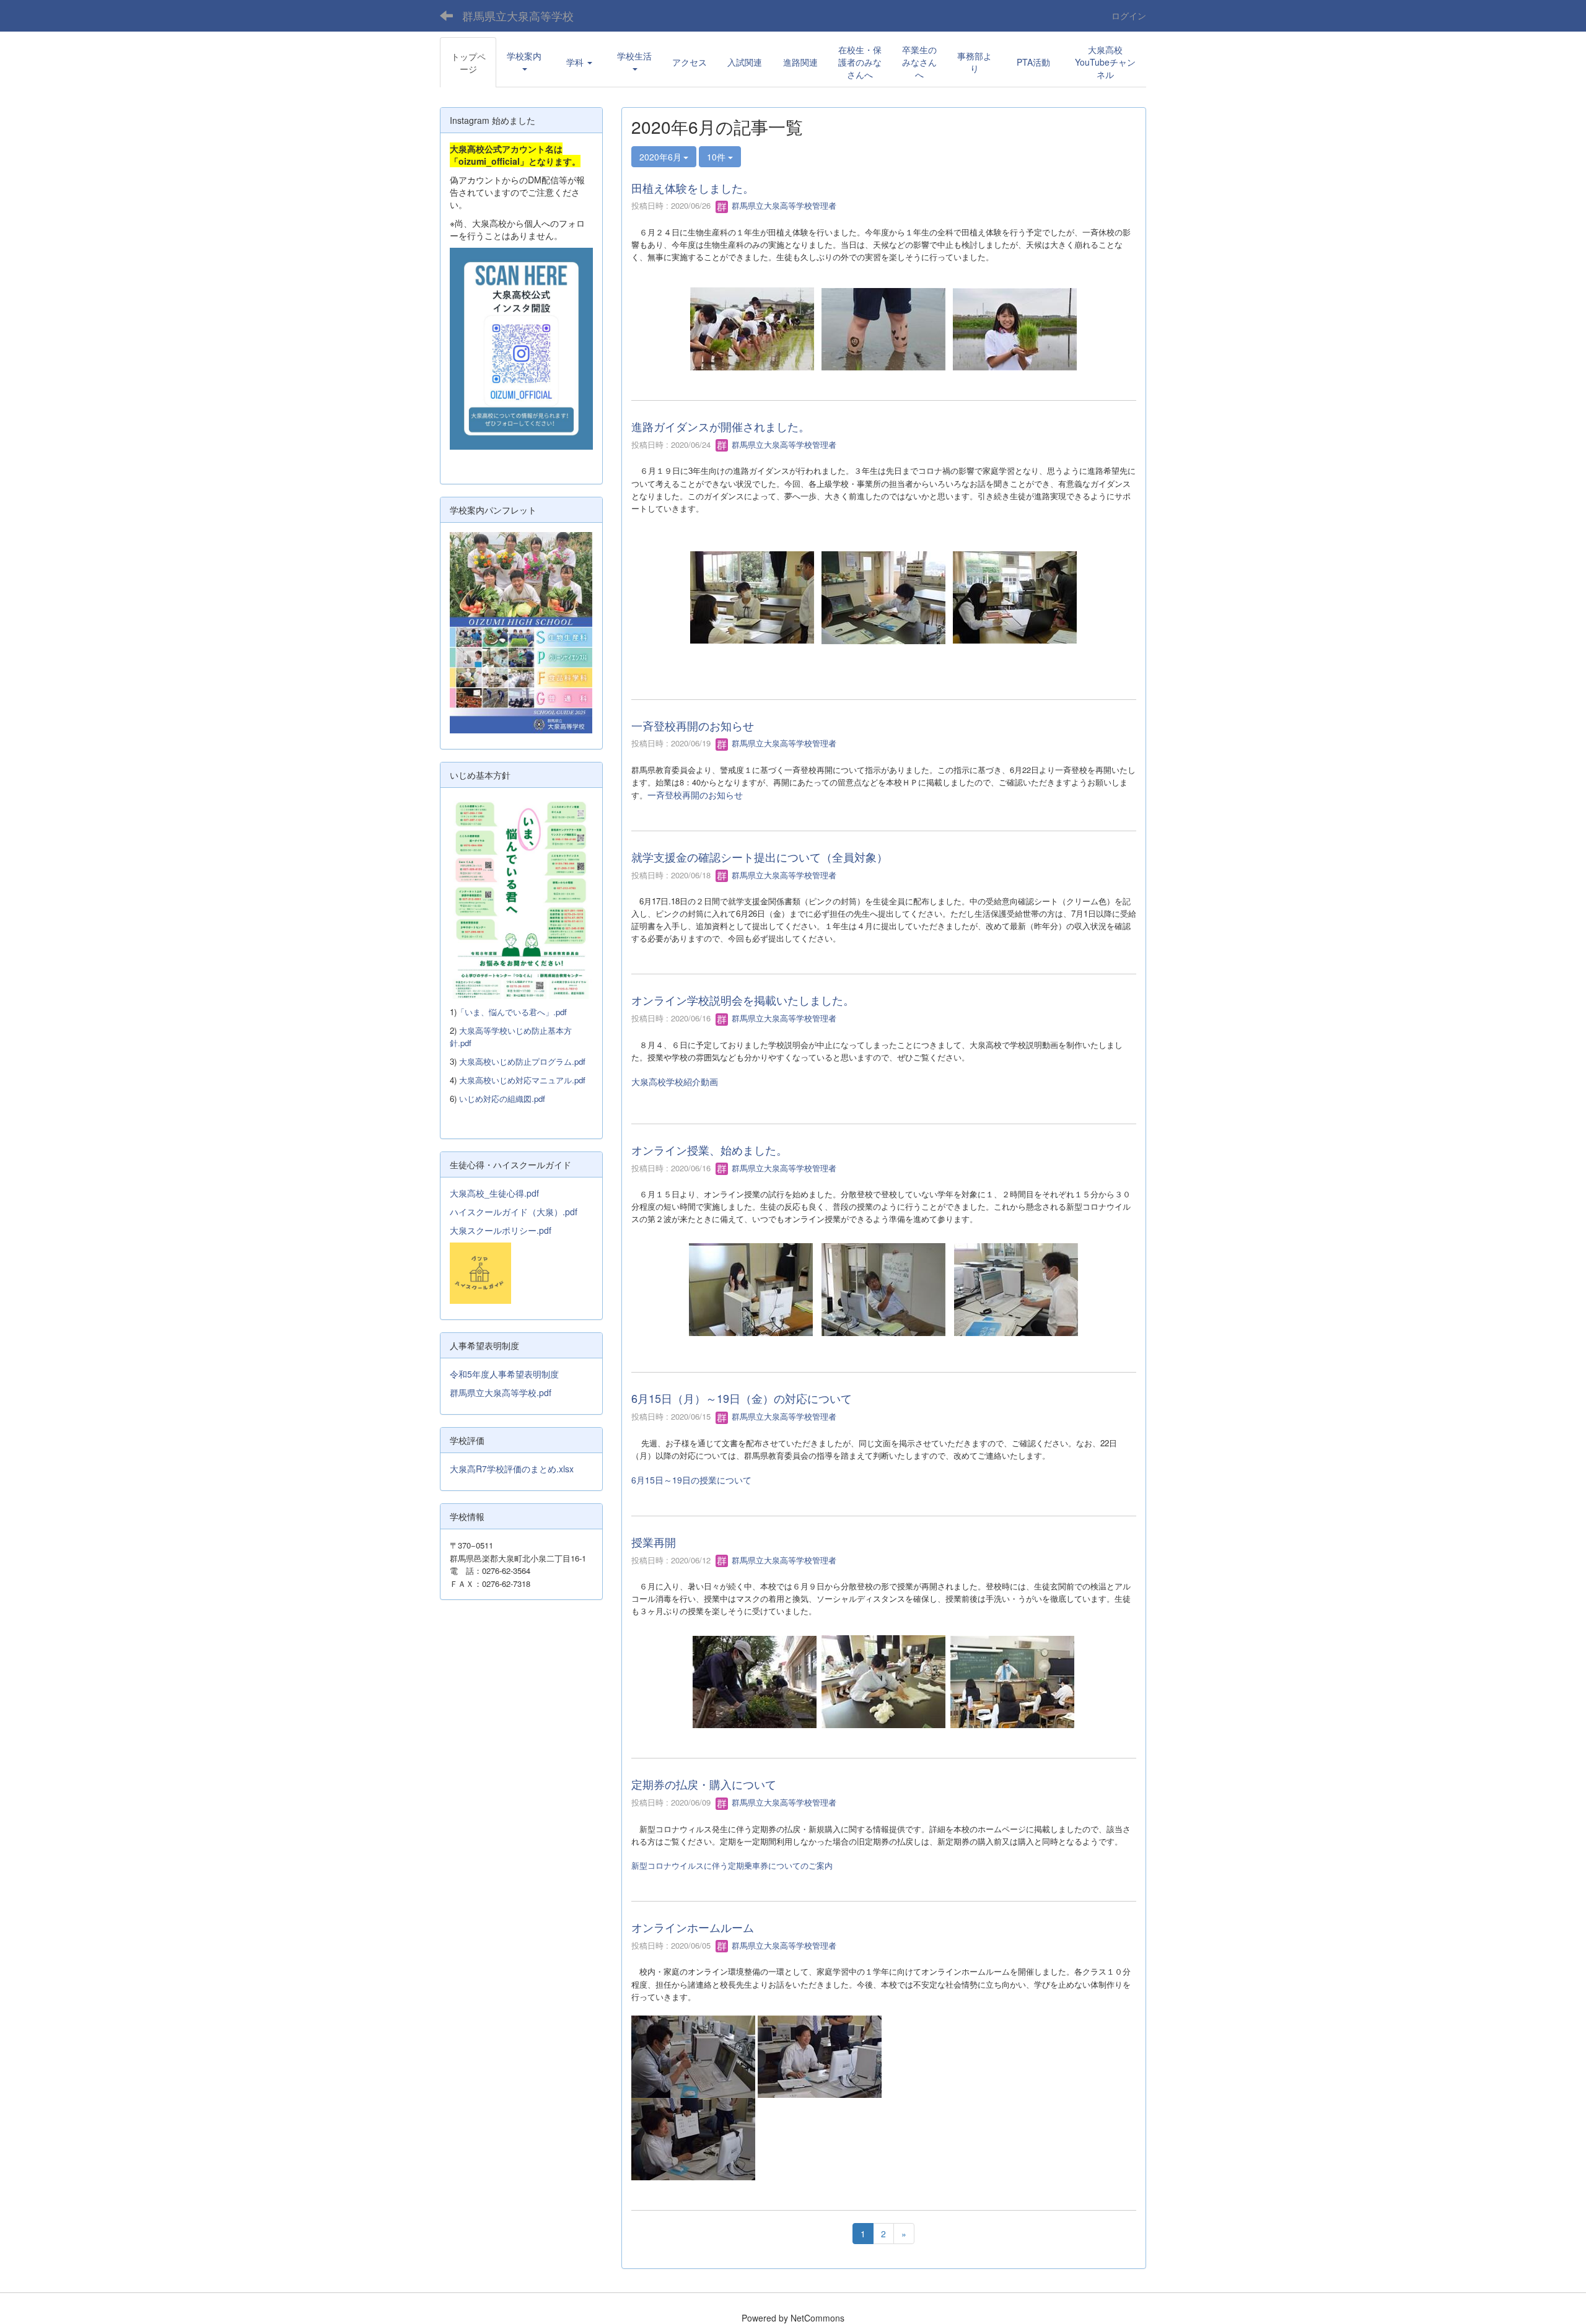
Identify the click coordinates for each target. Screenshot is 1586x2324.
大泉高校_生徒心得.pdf (494, 1193)
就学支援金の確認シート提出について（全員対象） (760, 857)
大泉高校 (649, 1081)
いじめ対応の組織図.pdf (502, 1099)
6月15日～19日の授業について (691, 1480)
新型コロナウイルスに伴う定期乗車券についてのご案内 (732, 1865)
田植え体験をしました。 (693, 188)
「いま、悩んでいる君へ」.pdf (512, 1012)
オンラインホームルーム (693, 1927)
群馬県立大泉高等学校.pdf (501, 1392)
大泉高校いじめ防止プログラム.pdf (522, 1061)
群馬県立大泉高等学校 (518, 15)
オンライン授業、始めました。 (709, 1150)
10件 (717, 157)
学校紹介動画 (692, 1081)
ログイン (1129, 15)
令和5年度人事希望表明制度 (504, 1374)
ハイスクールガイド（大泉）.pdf (514, 1212)
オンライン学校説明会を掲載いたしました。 (743, 1000)
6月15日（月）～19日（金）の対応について (742, 1398)
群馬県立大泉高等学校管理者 (783, 205)
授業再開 (654, 1542)
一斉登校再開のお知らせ (693, 725)
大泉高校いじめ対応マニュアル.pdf (522, 1080)
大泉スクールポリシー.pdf (501, 1230)
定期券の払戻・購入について (704, 1784)
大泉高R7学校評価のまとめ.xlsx (512, 1469)
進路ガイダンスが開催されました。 (721, 426)
